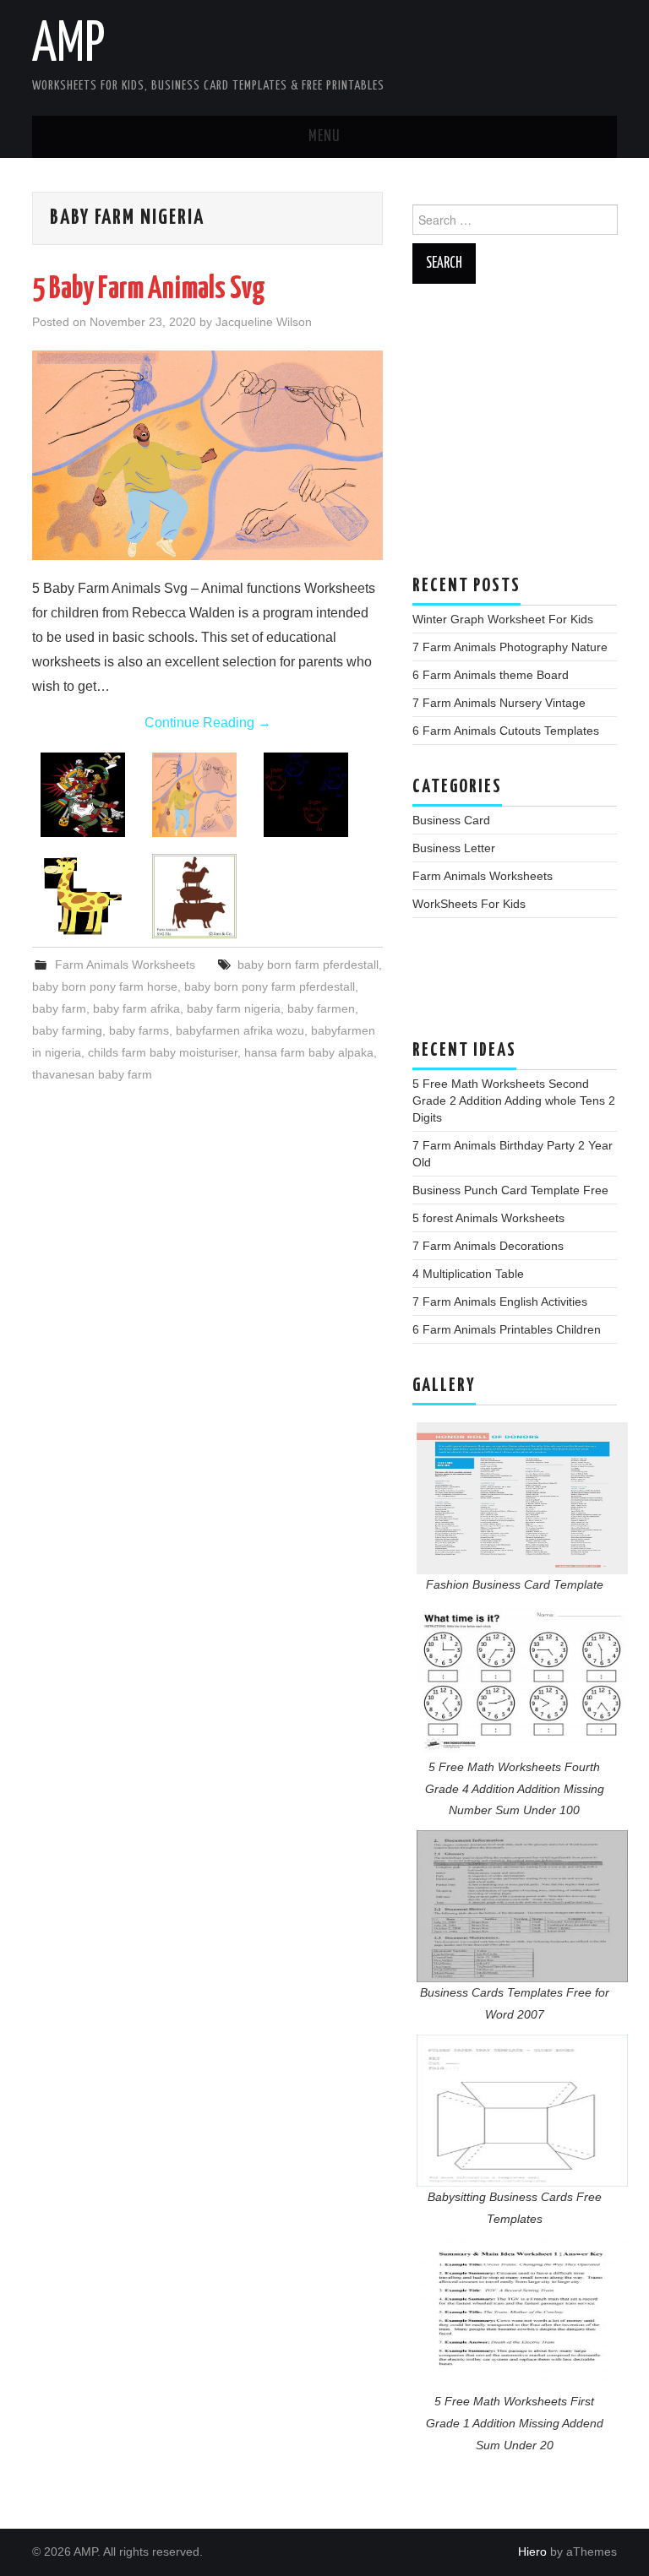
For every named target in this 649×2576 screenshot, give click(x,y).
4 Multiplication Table (468, 1274)
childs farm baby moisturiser (163, 1052)
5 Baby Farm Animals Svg (149, 290)
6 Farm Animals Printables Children (507, 1329)
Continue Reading (208, 723)
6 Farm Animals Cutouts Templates (506, 731)
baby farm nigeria (234, 1008)
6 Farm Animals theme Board (491, 675)
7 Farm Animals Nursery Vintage (499, 703)
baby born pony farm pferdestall (270, 986)
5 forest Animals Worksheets (488, 1218)
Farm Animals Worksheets (125, 965)
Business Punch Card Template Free (510, 1190)
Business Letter (454, 848)
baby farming (67, 1030)
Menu (324, 137)
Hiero (532, 2552)
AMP (68, 46)
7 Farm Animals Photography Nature (510, 647)
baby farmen (321, 1008)
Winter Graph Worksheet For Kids (503, 619)
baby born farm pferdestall (308, 965)
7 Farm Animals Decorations (488, 1246)
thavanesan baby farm (92, 1074)
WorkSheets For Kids (469, 904)
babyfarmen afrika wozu (240, 1030)
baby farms (139, 1030)
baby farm (59, 1008)
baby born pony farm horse (105, 986)
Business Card (451, 820)
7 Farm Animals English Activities (500, 1302)
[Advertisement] (515, 437)
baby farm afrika (136, 1008)
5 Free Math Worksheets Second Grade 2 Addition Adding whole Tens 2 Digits (514, 1101)
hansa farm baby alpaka (309, 1052)
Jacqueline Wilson (264, 322)
